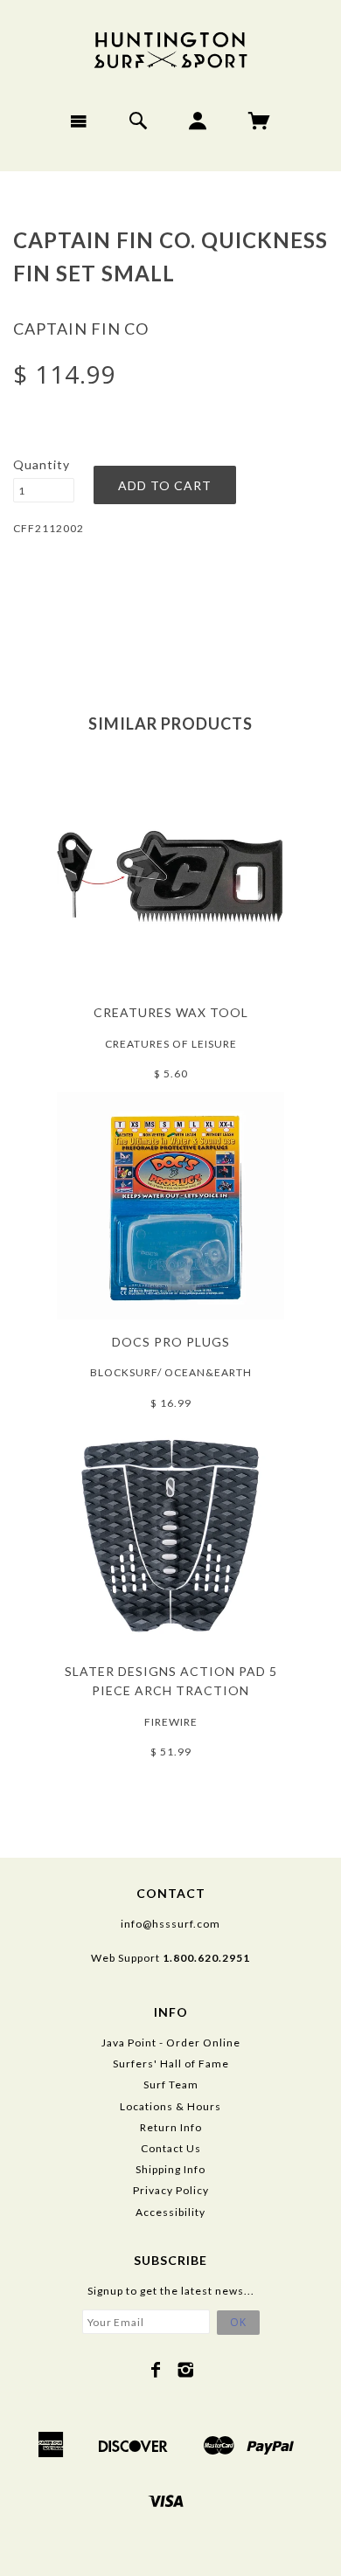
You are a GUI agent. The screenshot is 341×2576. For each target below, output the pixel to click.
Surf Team (171, 2084)
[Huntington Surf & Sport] (170, 48)
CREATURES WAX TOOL (171, 1012)
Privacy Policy (171, 2190)
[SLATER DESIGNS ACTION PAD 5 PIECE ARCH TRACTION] (170, 1534)
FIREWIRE (171, 1722)
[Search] (139, 121)
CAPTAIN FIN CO (81, 329)
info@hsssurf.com (170, 1924)
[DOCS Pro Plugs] (170, 1205)
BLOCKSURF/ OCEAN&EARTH (171, 1372)
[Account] (198, 121)
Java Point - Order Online (171, 2043)
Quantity (42, 464)
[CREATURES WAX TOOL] (170, 875)
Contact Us (171, 2148)
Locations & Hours (170, 2106)
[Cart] (260, 121)
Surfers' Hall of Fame (171, 2064)
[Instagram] (186, 2370)
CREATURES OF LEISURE (171, 1044)
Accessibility (170, 2212)
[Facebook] (156, 2370)
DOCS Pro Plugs (171, 1342)
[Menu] (79, 121)
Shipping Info (170, 2169)
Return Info (171, 2127)
